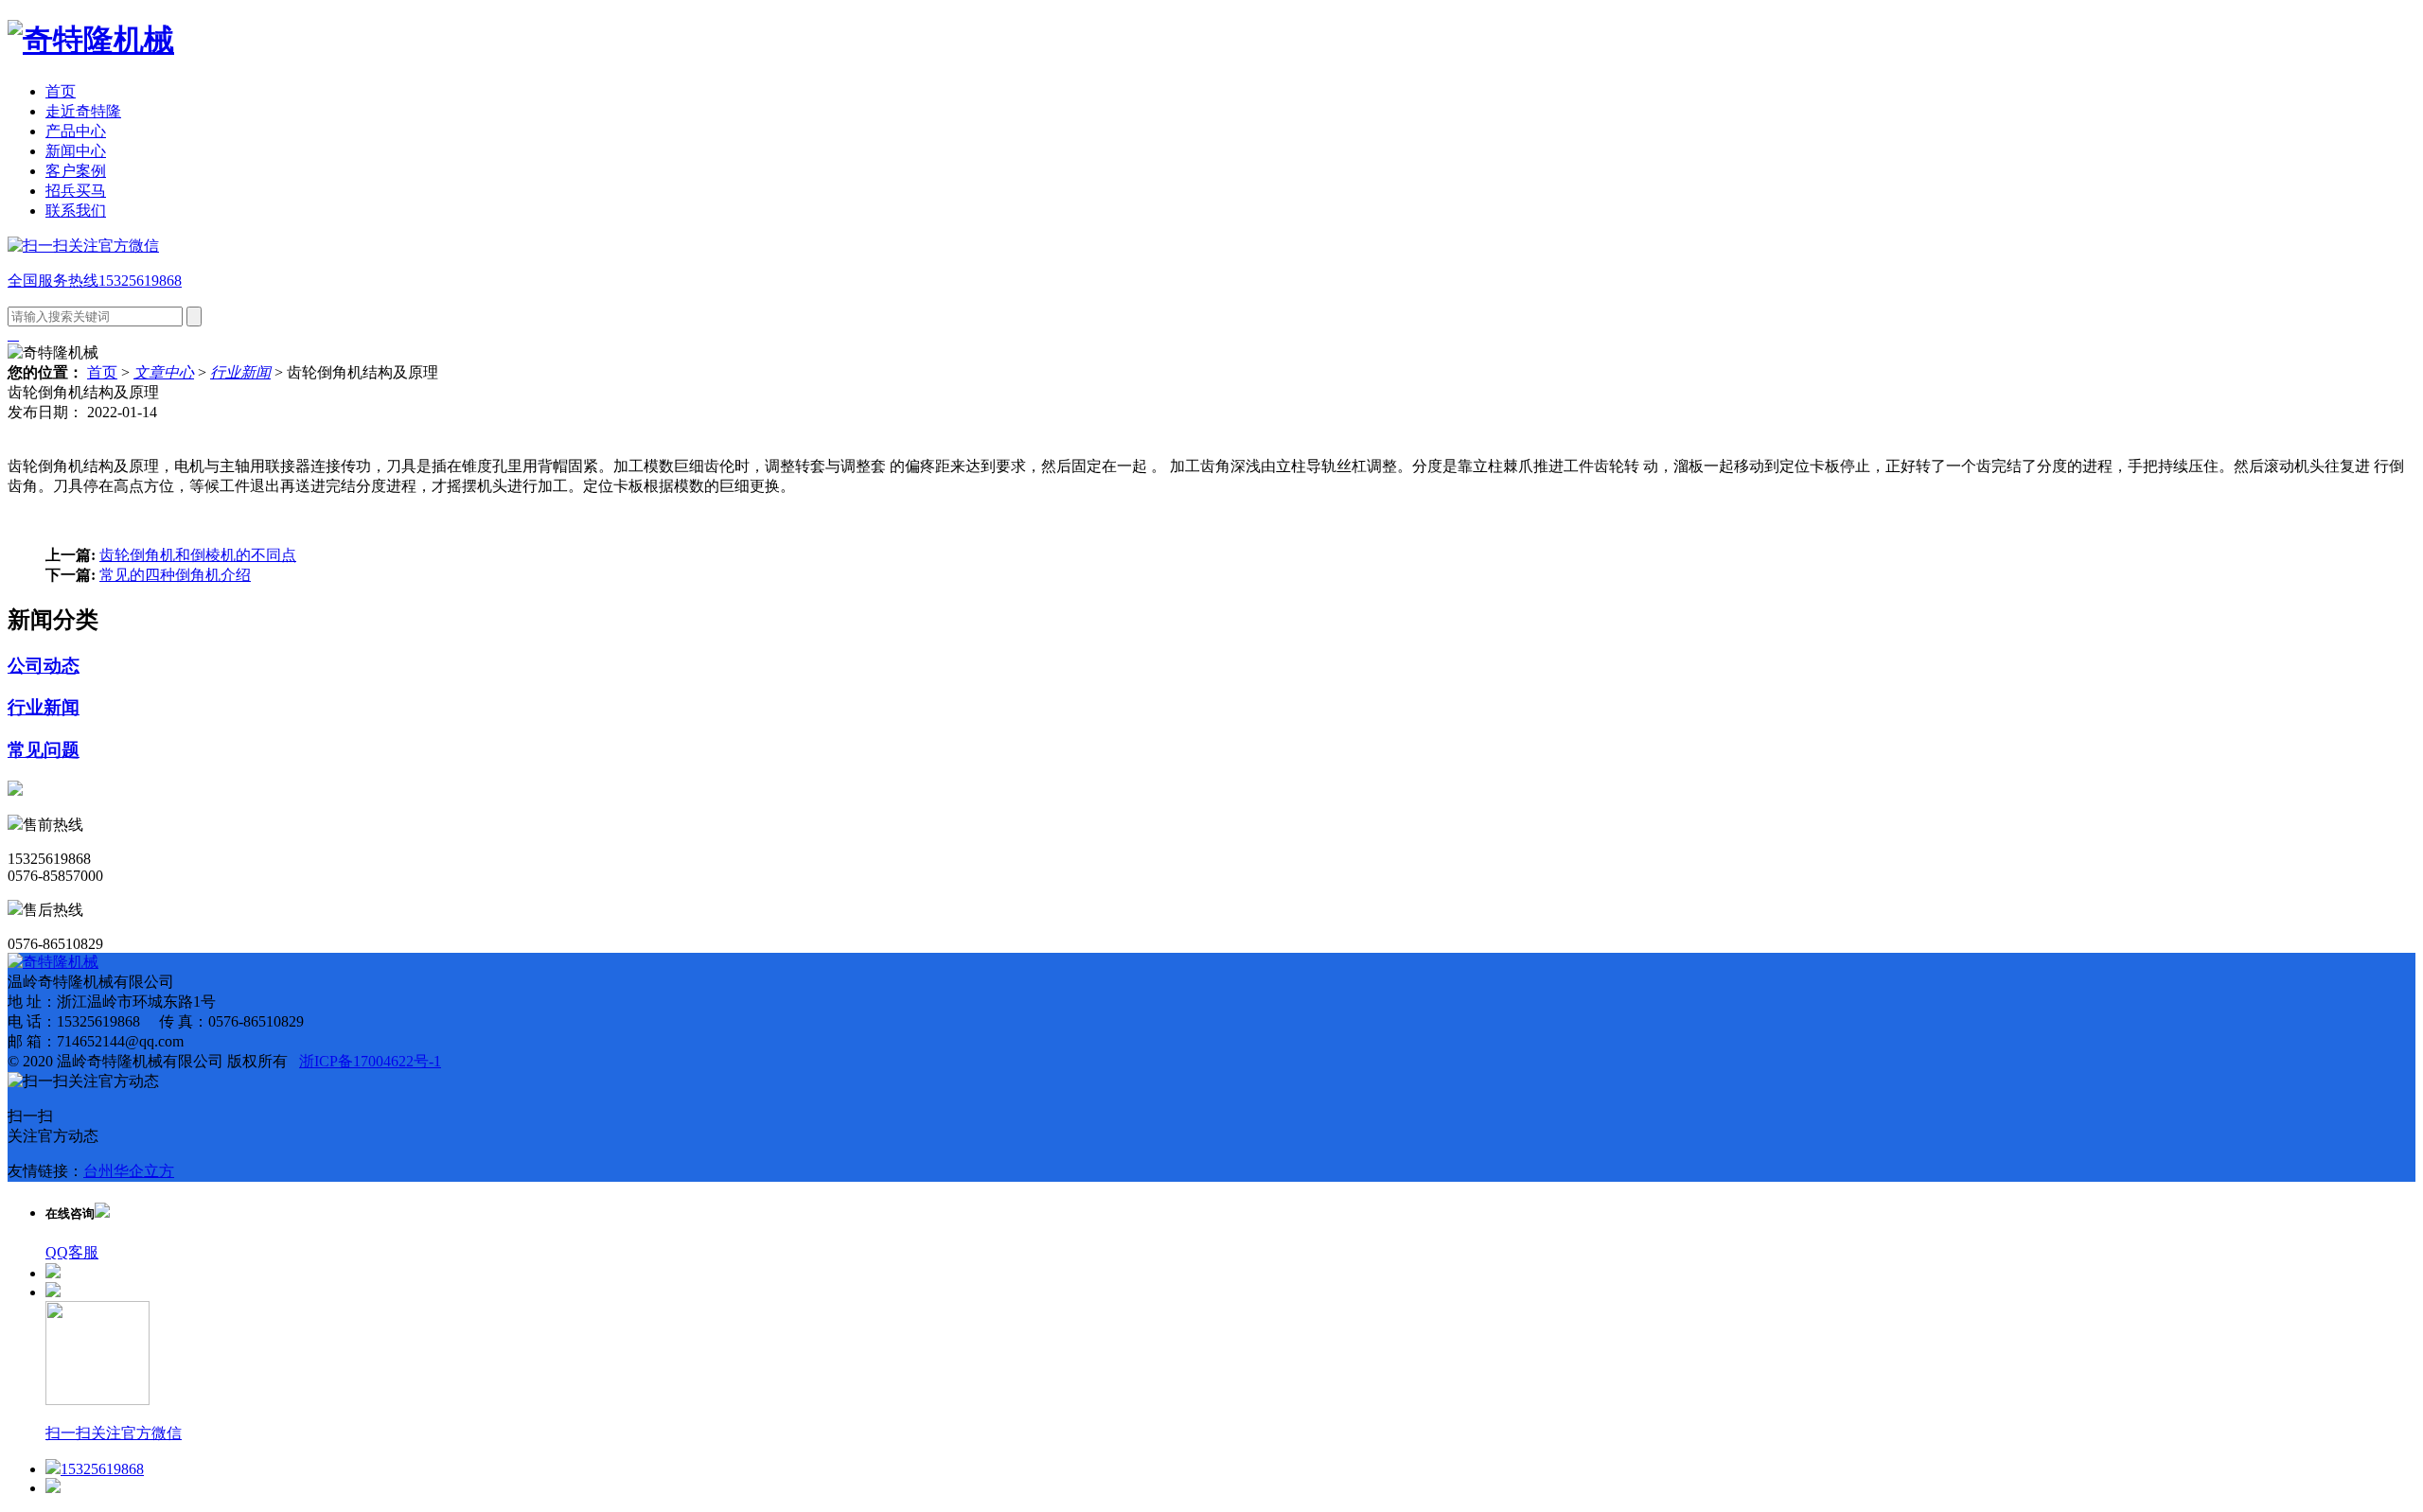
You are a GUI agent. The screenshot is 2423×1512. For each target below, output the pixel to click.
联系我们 (76, 211)
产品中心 (76, 131)
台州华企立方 (129, 1171)
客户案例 (76, 171)
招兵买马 (76, 191)
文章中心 (164, 372)
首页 (61, 91)
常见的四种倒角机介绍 (175, 575)
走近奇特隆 (83, 111)
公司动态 (44, 666)
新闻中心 (76, 151)
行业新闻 (240, 372)
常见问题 (44, 750)
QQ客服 (72, 1252)
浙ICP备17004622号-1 (370, 1061)
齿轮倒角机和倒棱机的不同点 (198, 555)
